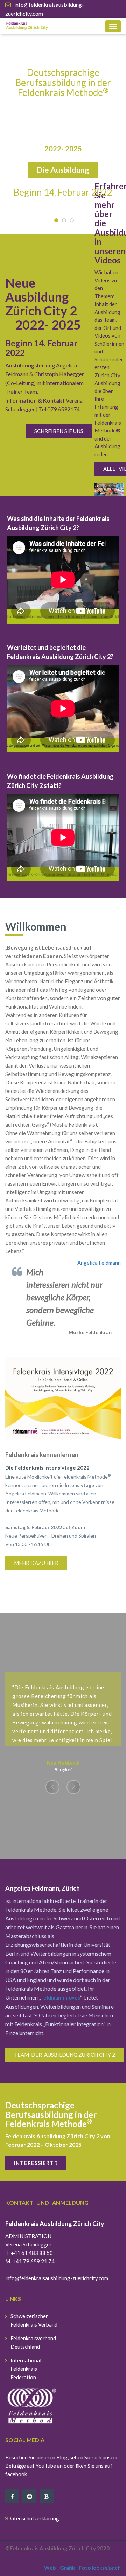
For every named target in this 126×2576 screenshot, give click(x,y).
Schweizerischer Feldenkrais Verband (34, 2320)
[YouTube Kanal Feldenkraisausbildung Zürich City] (29, 2496)
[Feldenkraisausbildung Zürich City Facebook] (12, 2496)
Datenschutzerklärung (33, 2518)
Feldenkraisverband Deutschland (33, 2342)
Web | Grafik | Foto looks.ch (82, 2568)
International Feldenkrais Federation (26, 2369)
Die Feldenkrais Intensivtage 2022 (47, 1468)
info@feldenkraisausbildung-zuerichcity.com (57, 2278)
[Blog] (47, 2496)
